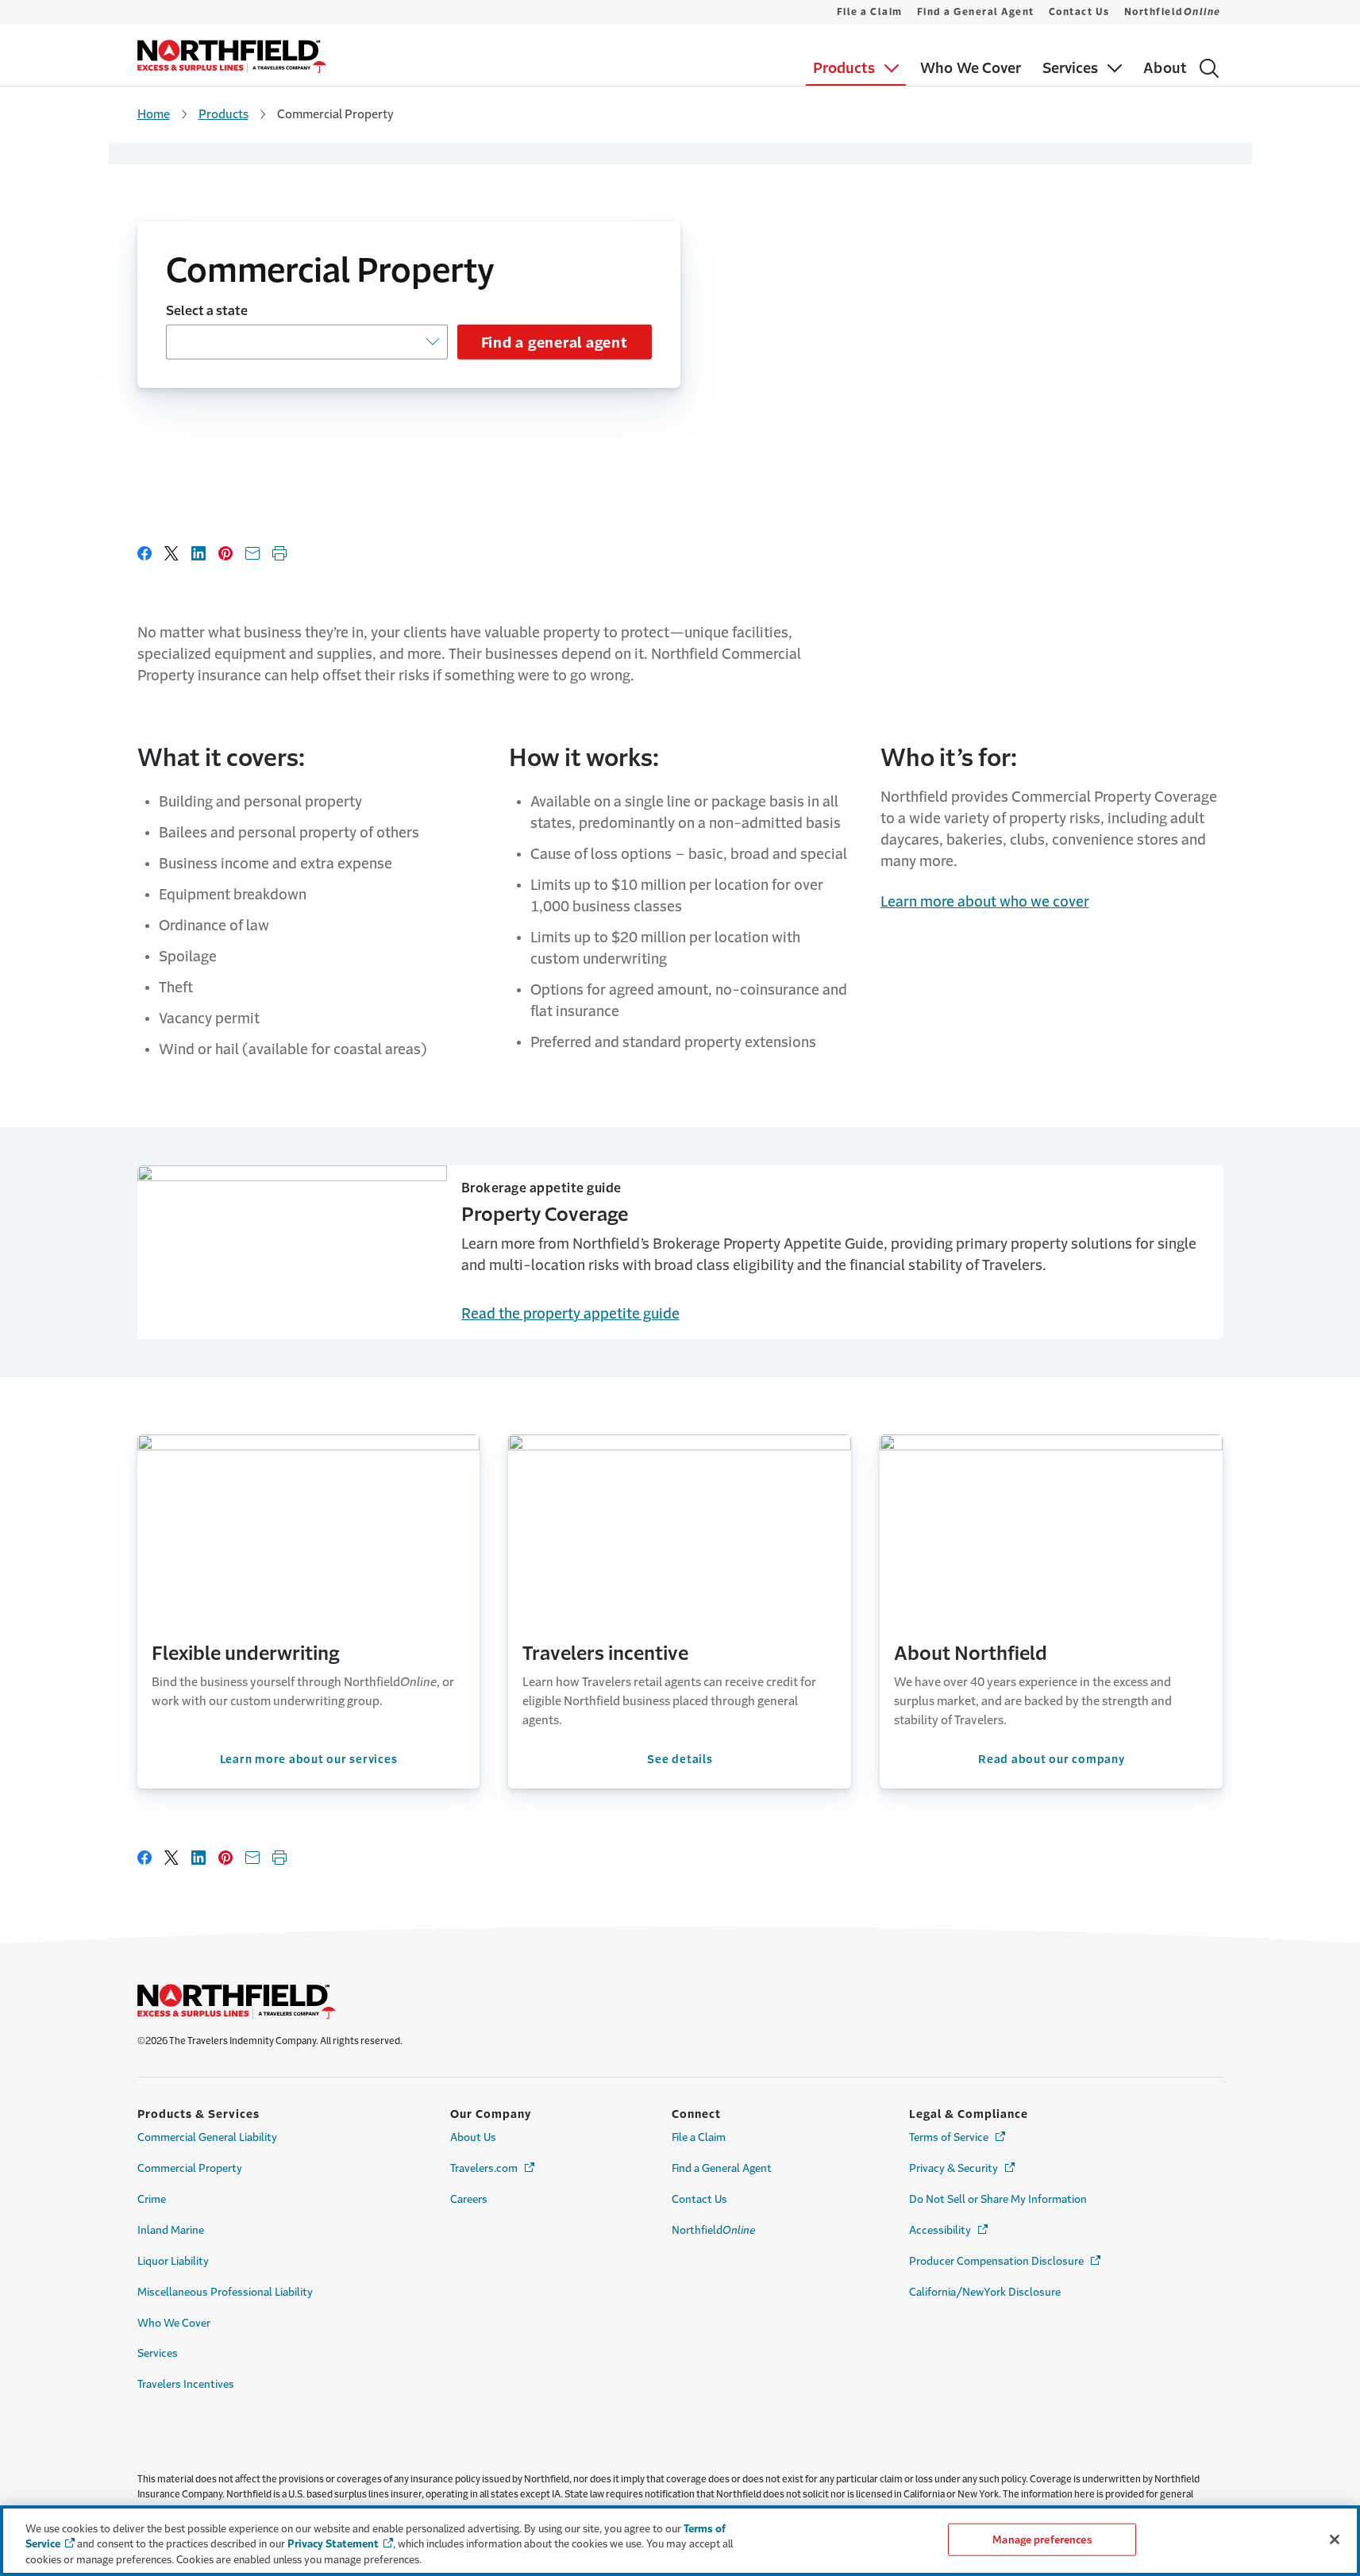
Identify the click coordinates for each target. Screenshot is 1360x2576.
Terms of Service (958, 2137)
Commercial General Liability (207, 2137)
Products (223, 114)
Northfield (1173, 12)
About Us (473, 2137)
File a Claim (870, 12)
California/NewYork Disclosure (985, 2292)
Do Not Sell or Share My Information (998, 2199)
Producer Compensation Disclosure (1006, 2261)
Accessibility (950, 2230)
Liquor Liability (173, 2261)
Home (154, 114)
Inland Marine (171, 2230)
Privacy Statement (333, 2545)
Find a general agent (555, 343)
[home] (232, 56)
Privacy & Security (963, 2168)
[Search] (1209, 68)
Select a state (207, 310)
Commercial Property (190, 2168)
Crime (152, 2199)
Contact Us (1079, 12)
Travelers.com (493, 2168)
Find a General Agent (976, 12)
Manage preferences (1042, 2539)
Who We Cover (174, 2323)
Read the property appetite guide (570, 1314)
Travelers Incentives (186, 2384)
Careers (469, 2199)
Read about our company (1052, 1759)
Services (158, 2353)
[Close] (1335, 2539)
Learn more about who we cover (985, 902)
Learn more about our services (309, 1759)
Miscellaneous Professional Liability (225, 2292)
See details (680, 1759)
